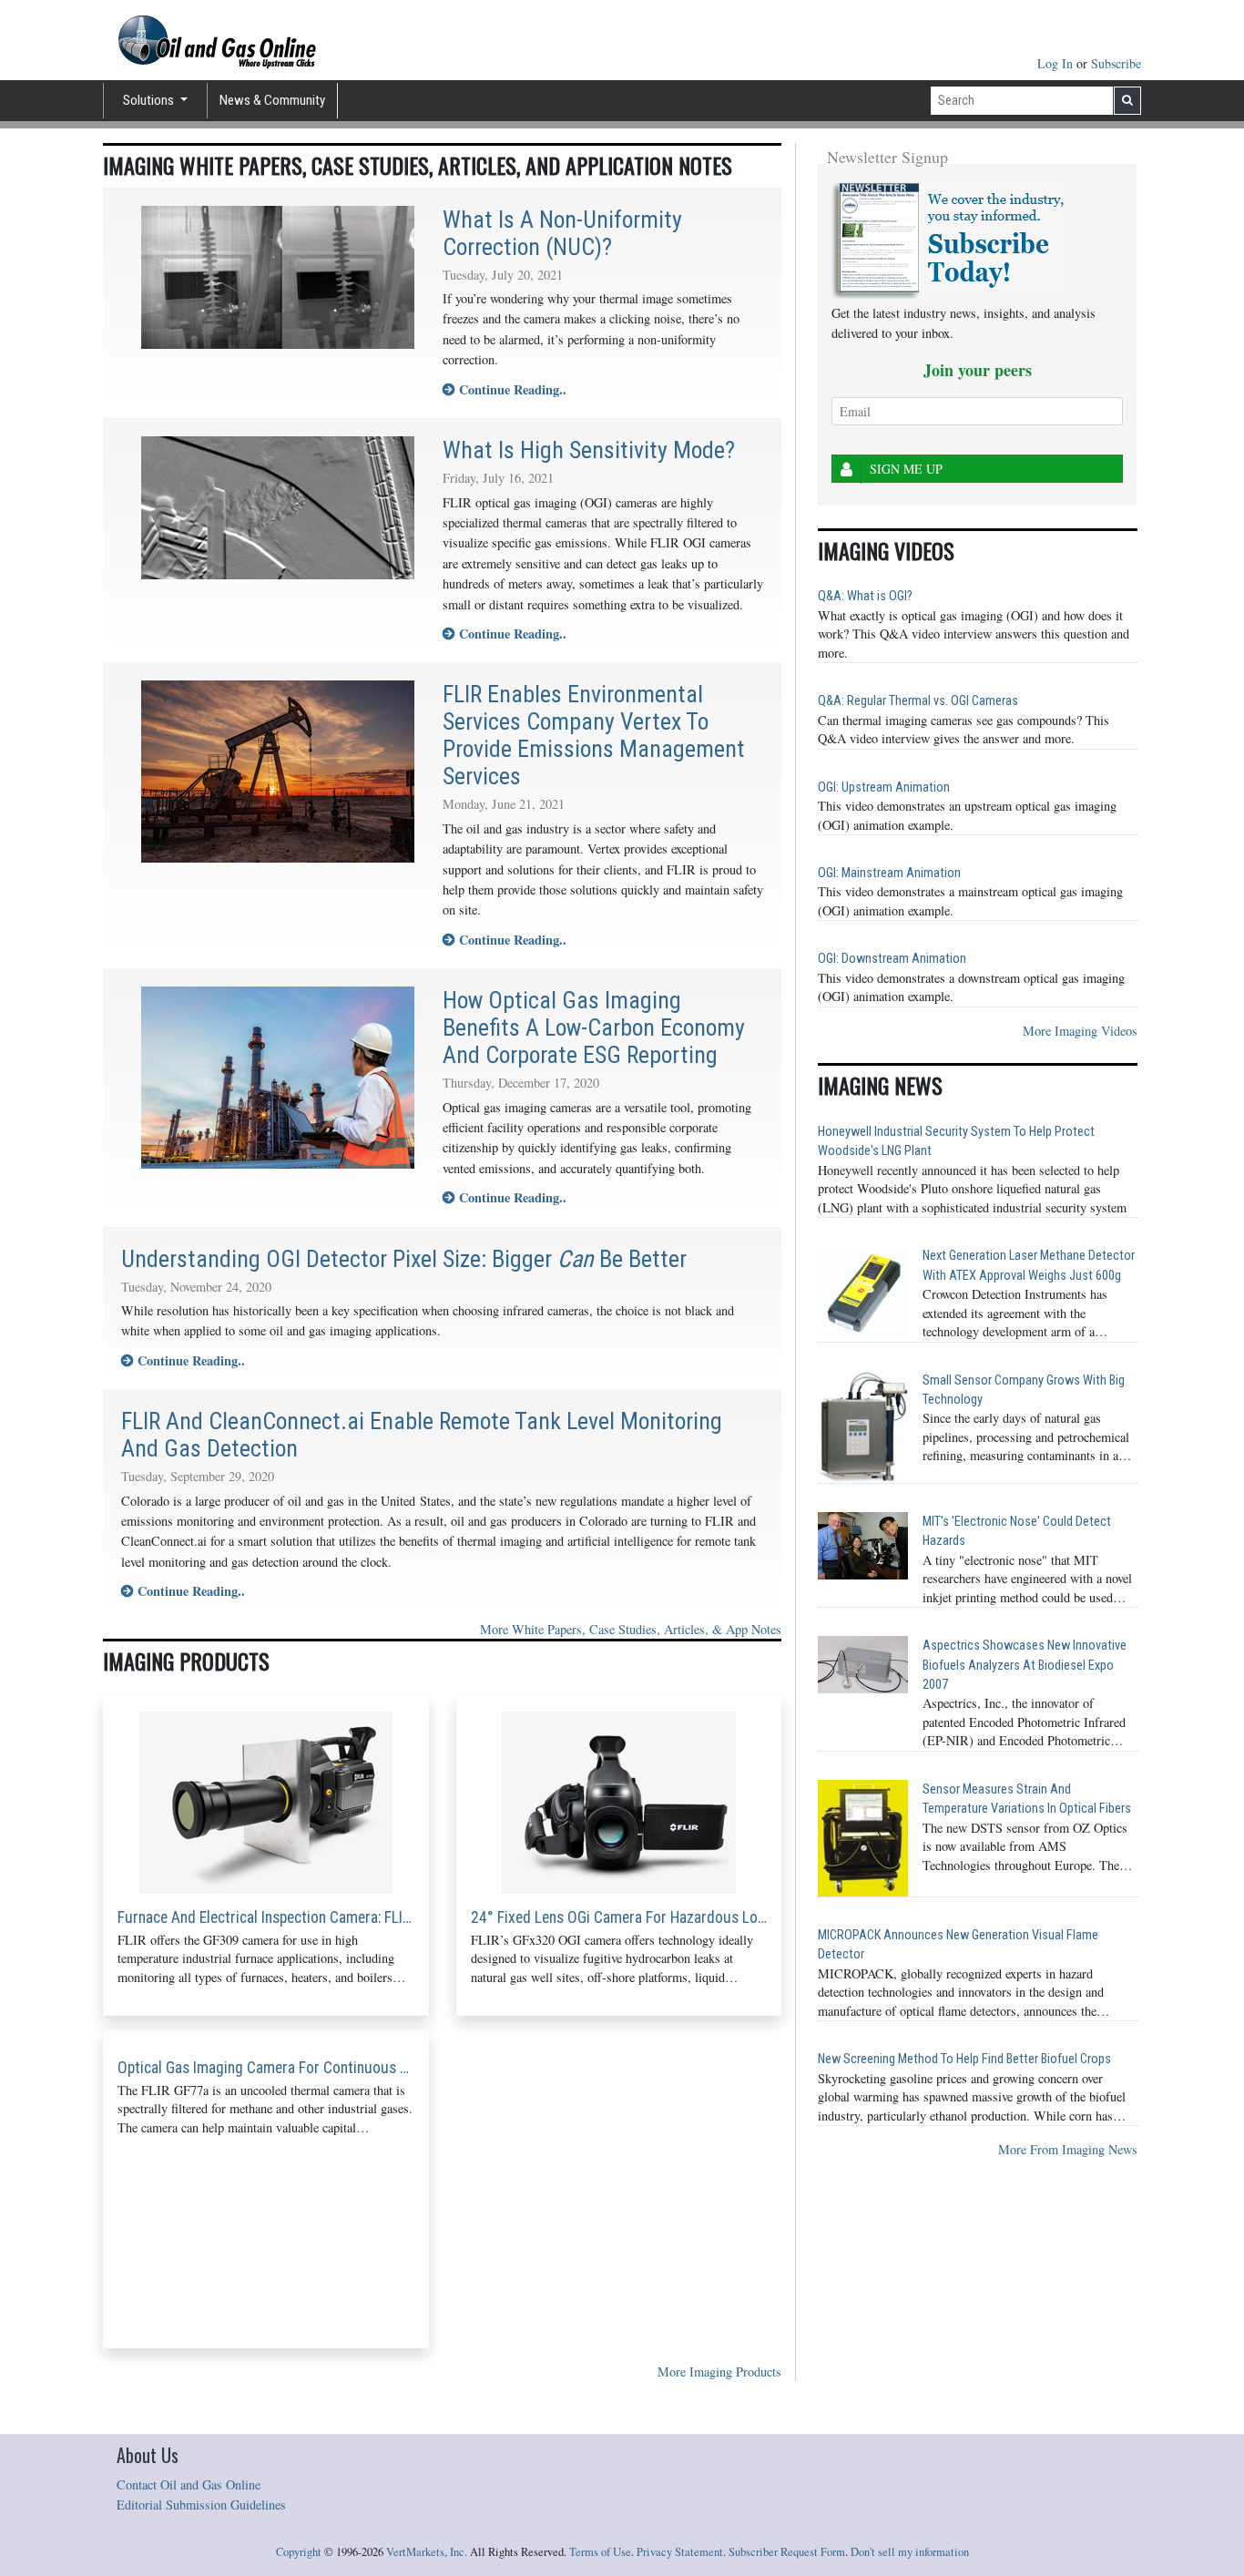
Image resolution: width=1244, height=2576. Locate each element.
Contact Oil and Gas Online (189, 2484)
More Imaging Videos (1080, 1031)
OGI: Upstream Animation (884, 787)
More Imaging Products (719, 2372)
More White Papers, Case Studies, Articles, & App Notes (631, 1629)
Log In (1057, 63)
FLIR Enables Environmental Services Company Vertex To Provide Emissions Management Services (594, 735)
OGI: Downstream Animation (892, 959)
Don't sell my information (910, 2552)
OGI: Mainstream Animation (889, 873)
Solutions (150, 100)
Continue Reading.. (510, 389)
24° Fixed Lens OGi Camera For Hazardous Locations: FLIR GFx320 (619, 1917)
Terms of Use (600, 2552)
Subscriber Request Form (787, 2552)
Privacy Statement (680, 2552)
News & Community (272, 100)
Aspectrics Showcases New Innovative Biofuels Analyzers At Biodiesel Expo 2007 (1025, 1665)
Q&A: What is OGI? (865, 596)
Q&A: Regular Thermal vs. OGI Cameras (918, 701)
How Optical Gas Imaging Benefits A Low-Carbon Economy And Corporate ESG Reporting (594, 1027)
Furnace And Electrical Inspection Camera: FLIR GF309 (266, 1917)
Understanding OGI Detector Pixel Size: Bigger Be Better (404, 1259)
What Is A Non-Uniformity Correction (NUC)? (562, 233)
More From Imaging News (1068, 2149)
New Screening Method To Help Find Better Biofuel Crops (964, 2059)
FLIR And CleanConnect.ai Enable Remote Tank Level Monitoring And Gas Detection (422, 1435)
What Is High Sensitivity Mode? (589, 450)
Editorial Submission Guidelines (201, 2504)
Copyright (299, 2552)
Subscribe (1116, 63)
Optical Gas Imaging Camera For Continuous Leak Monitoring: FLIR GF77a (266, 2068)
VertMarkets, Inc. (427, 2552)
